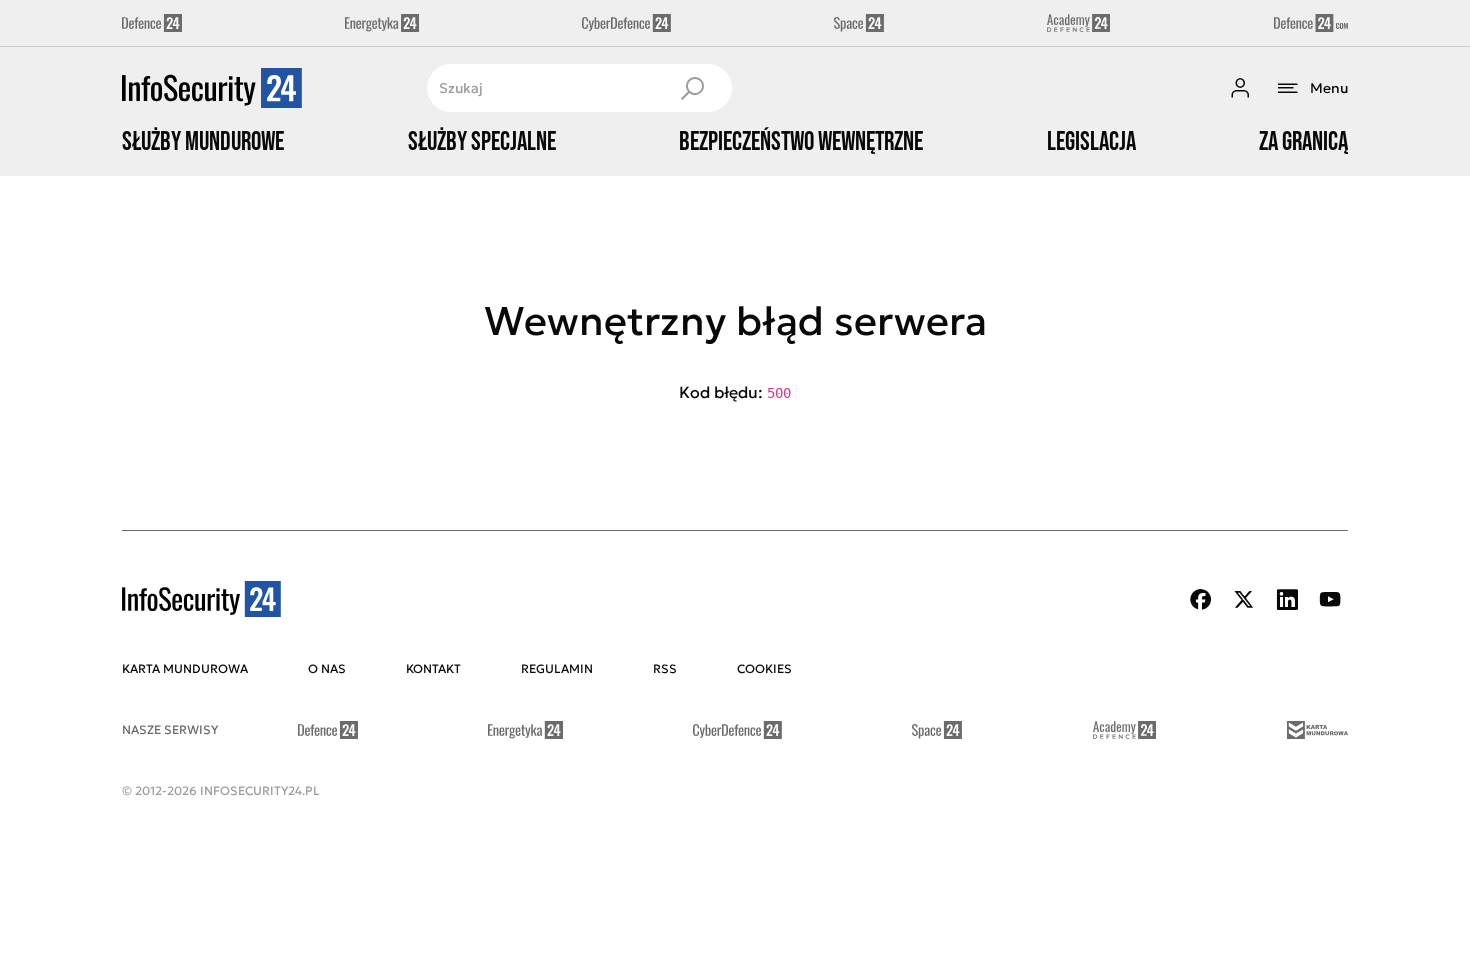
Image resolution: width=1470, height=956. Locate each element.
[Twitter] (1244, 599)
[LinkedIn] (1287, 599)
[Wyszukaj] (692, 88)
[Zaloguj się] (1240, 88)
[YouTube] (1330, 599)
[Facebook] (1201, 599)
